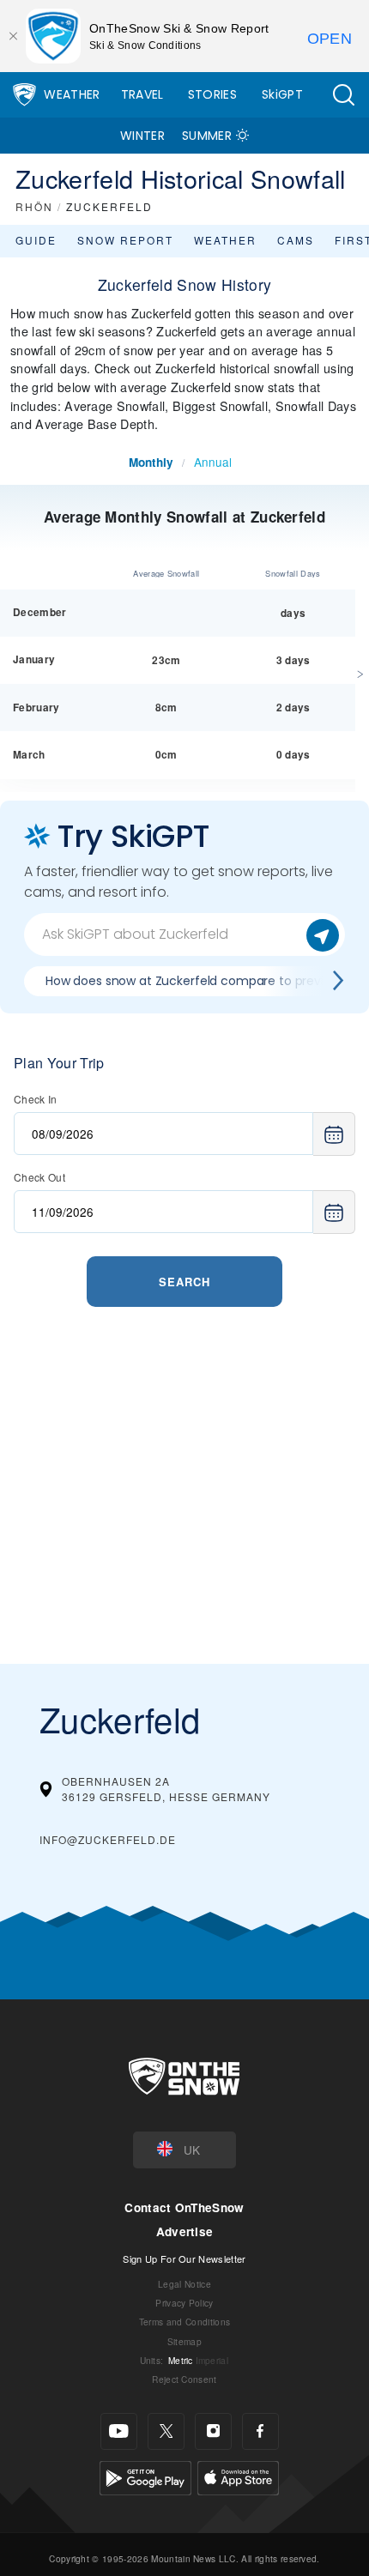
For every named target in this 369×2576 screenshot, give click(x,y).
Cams (296, 240)
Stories (212, 94)
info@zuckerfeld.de (108, 1839)
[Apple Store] (238, 2475)
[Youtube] (119, 2431)
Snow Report (125, 240)
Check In (36, 1099)
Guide (36, 240)
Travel (142, 94)
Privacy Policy (184, 2303)
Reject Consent (184, 2379)
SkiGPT (282, 94)
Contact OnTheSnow (184, 2207)
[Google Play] (145, 2475)
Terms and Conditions (184, 2322)
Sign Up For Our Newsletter (184, 2259)
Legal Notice (184, 2284)
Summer (207, 136)
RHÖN (34, 206)
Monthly (151, 462)
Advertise (185, 2231)
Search (184, 1282)
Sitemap (184, 2341)
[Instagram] (213, 2431)
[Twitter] (166, 2431)
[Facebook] (260, 2431)
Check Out (39, 1177)
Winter (142, 136)
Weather (72, 94)
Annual (213, 462)
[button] (343, 95)
